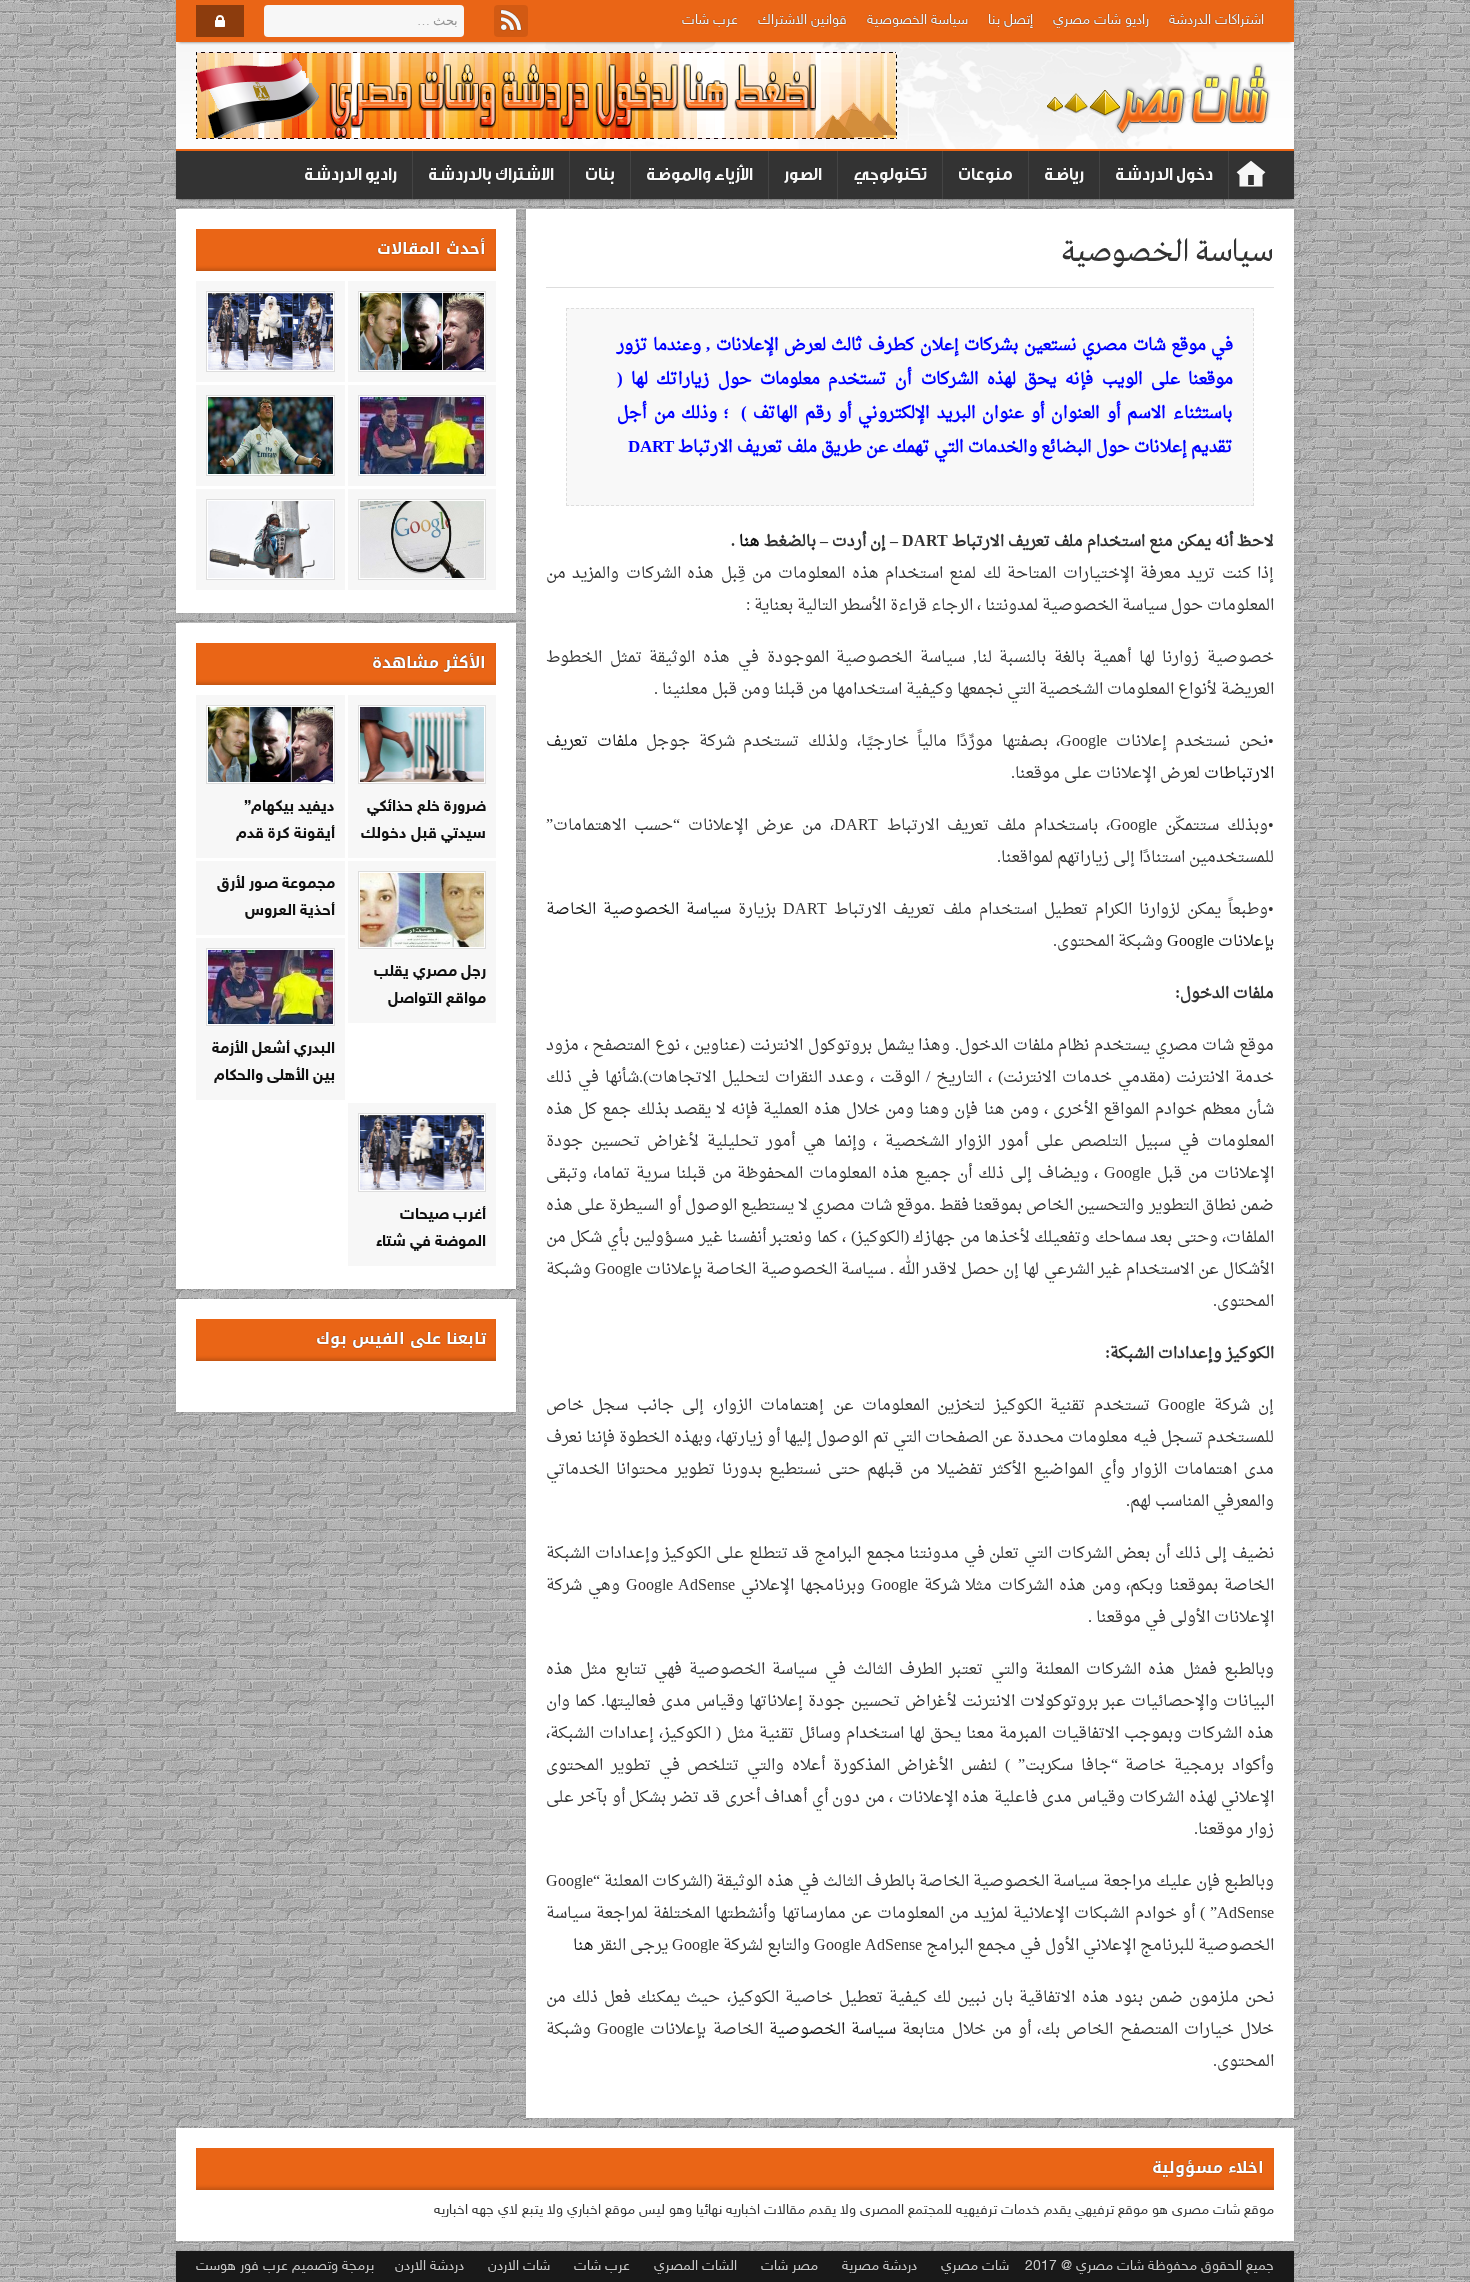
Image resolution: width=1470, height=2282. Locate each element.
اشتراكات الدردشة (1216, 20)
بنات (600, 174)
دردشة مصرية (879, 2266)
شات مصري (975, 2266)
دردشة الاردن (429, 2266)
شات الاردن (519, 2266)
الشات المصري (695, 2266)
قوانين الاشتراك (802, 20)
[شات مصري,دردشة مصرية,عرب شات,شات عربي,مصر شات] (1159, 96)
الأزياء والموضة (699, 174)
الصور (803, 174)
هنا (749, 542)
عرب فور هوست (242, 2266)
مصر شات (789, 2266)
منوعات (985, 174)
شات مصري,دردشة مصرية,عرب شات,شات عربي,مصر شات (1251, 175)
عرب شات (710, 20)
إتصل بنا (1010, 20)
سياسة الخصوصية (917, 20)
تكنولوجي (890, 174)
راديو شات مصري (1101, 20)
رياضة (1064, 174)
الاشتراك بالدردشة (491, 174)
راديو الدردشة (350, 174)
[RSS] (511, 21)
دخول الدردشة (1164, 174)
